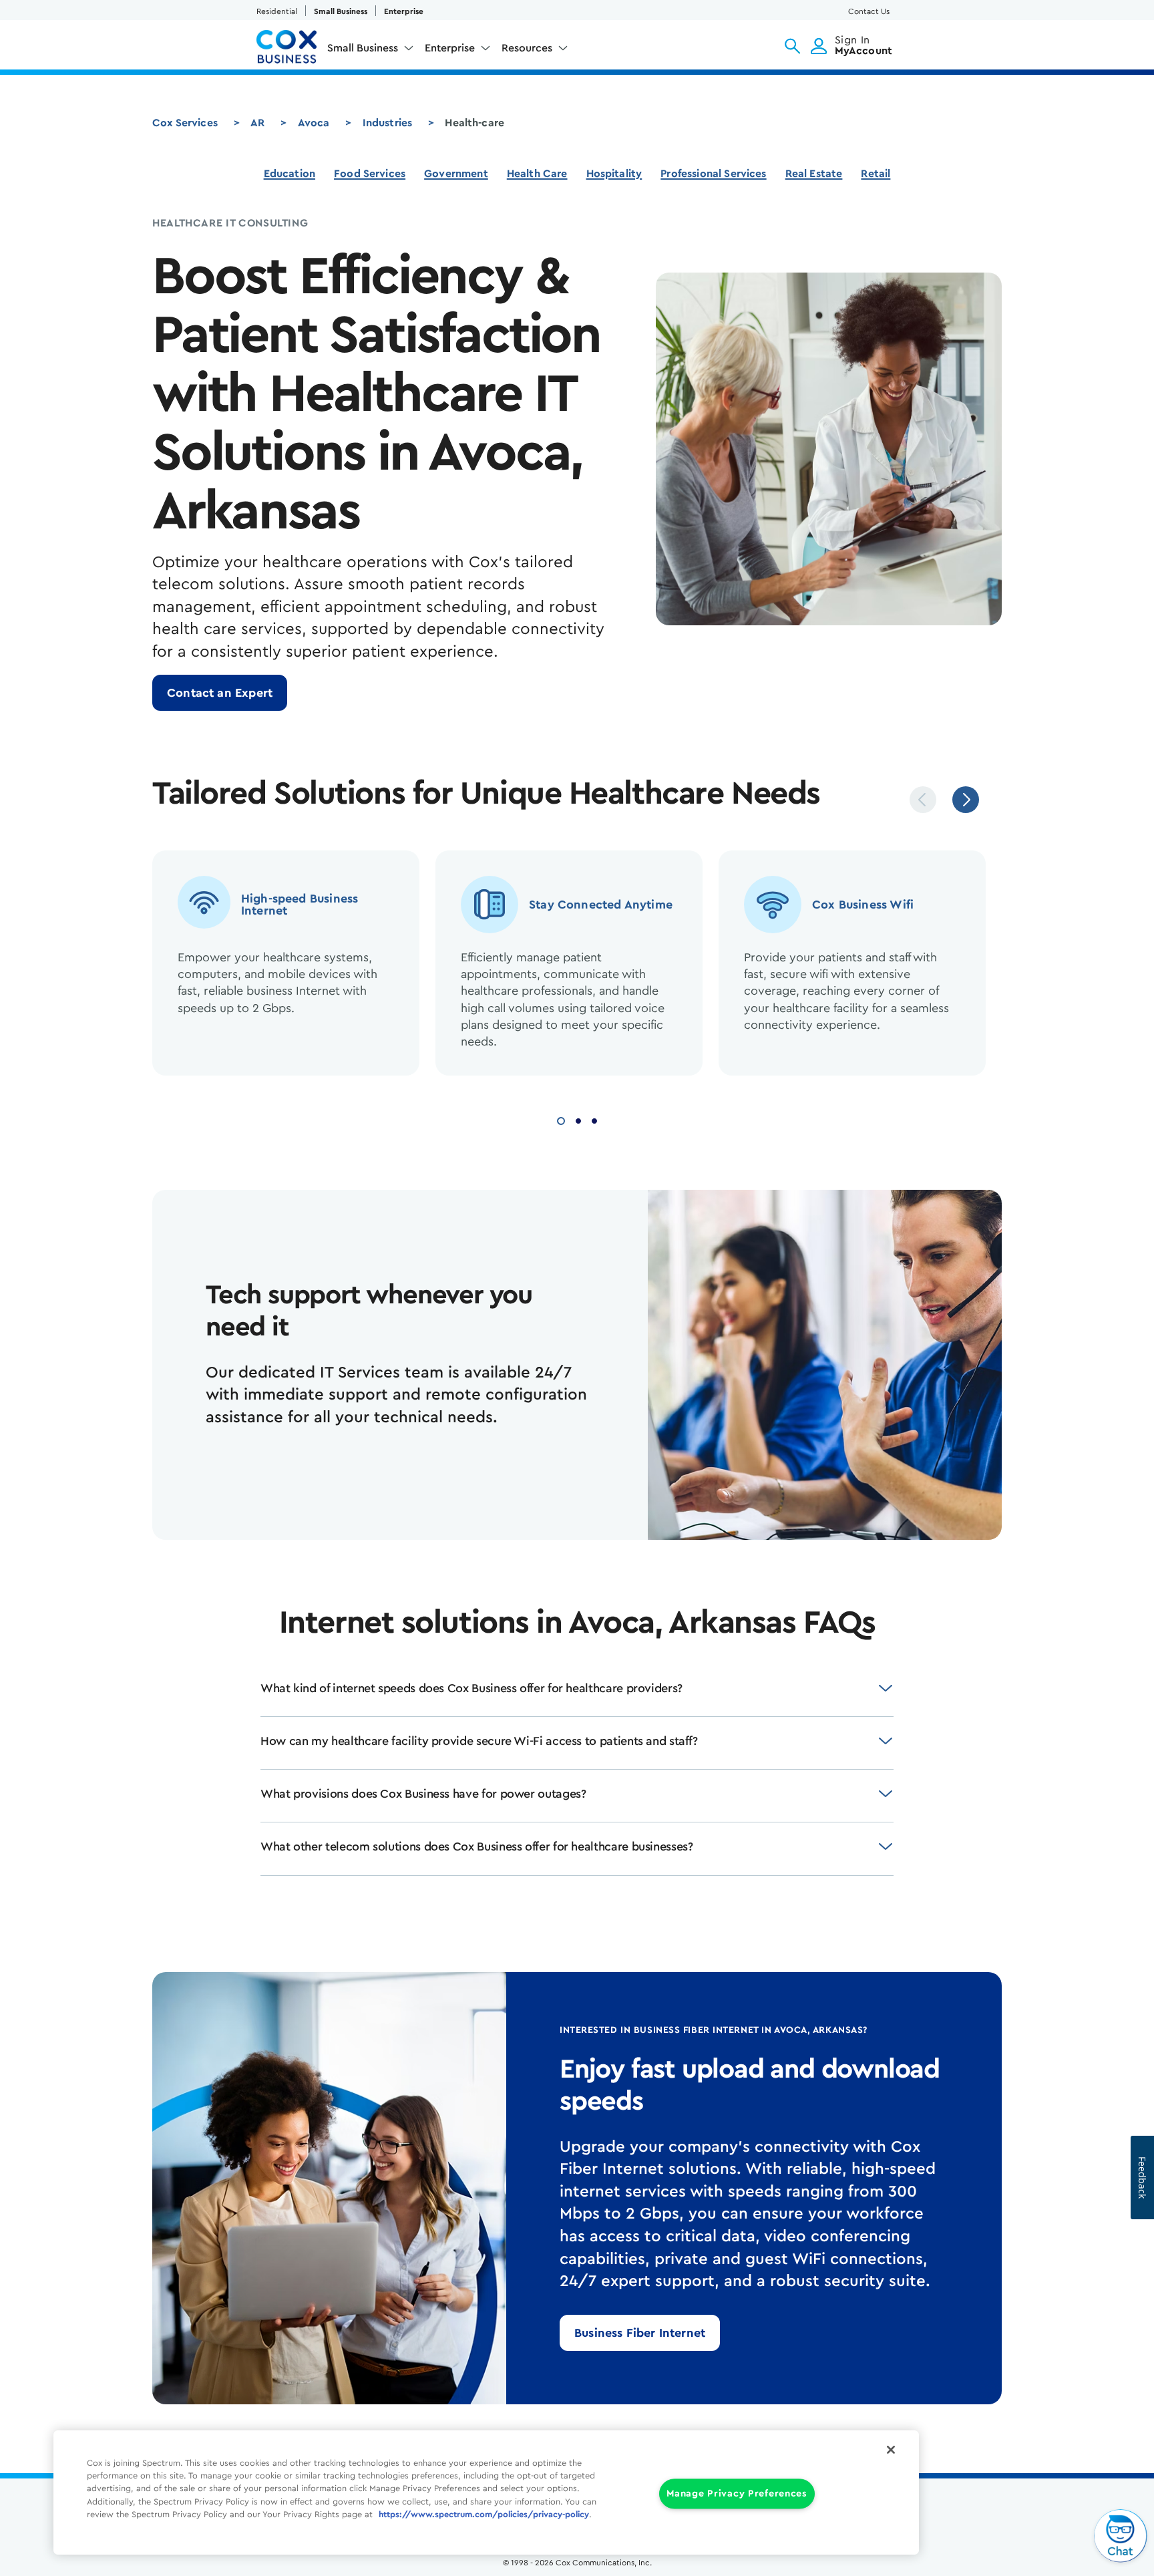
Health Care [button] (537, 174)
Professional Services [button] (713, 174)
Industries (388, 123)
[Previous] (923, 800)
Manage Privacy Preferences (737, 2494)
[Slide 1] (561, 1119)
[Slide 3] (594, 1119)
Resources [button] (527, 48)
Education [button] (290, 174)
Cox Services (185, 123)
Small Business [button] (363, 48)
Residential (277, 11)
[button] (792, 46)
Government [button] (456, 174)
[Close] (891, 2450)
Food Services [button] (370, 174)
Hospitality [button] (614, 174)
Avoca (314, 123)
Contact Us (869, 11)
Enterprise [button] (450, 48)
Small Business (341, 11)
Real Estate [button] (814, 174)
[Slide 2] (578, 1119)
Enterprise (404, 11)
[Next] (966, 800)
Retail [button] (876, 174)
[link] (220, 693)
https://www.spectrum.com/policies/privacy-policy (484, 2515)
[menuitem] (371, 51)
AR (257, 123)
